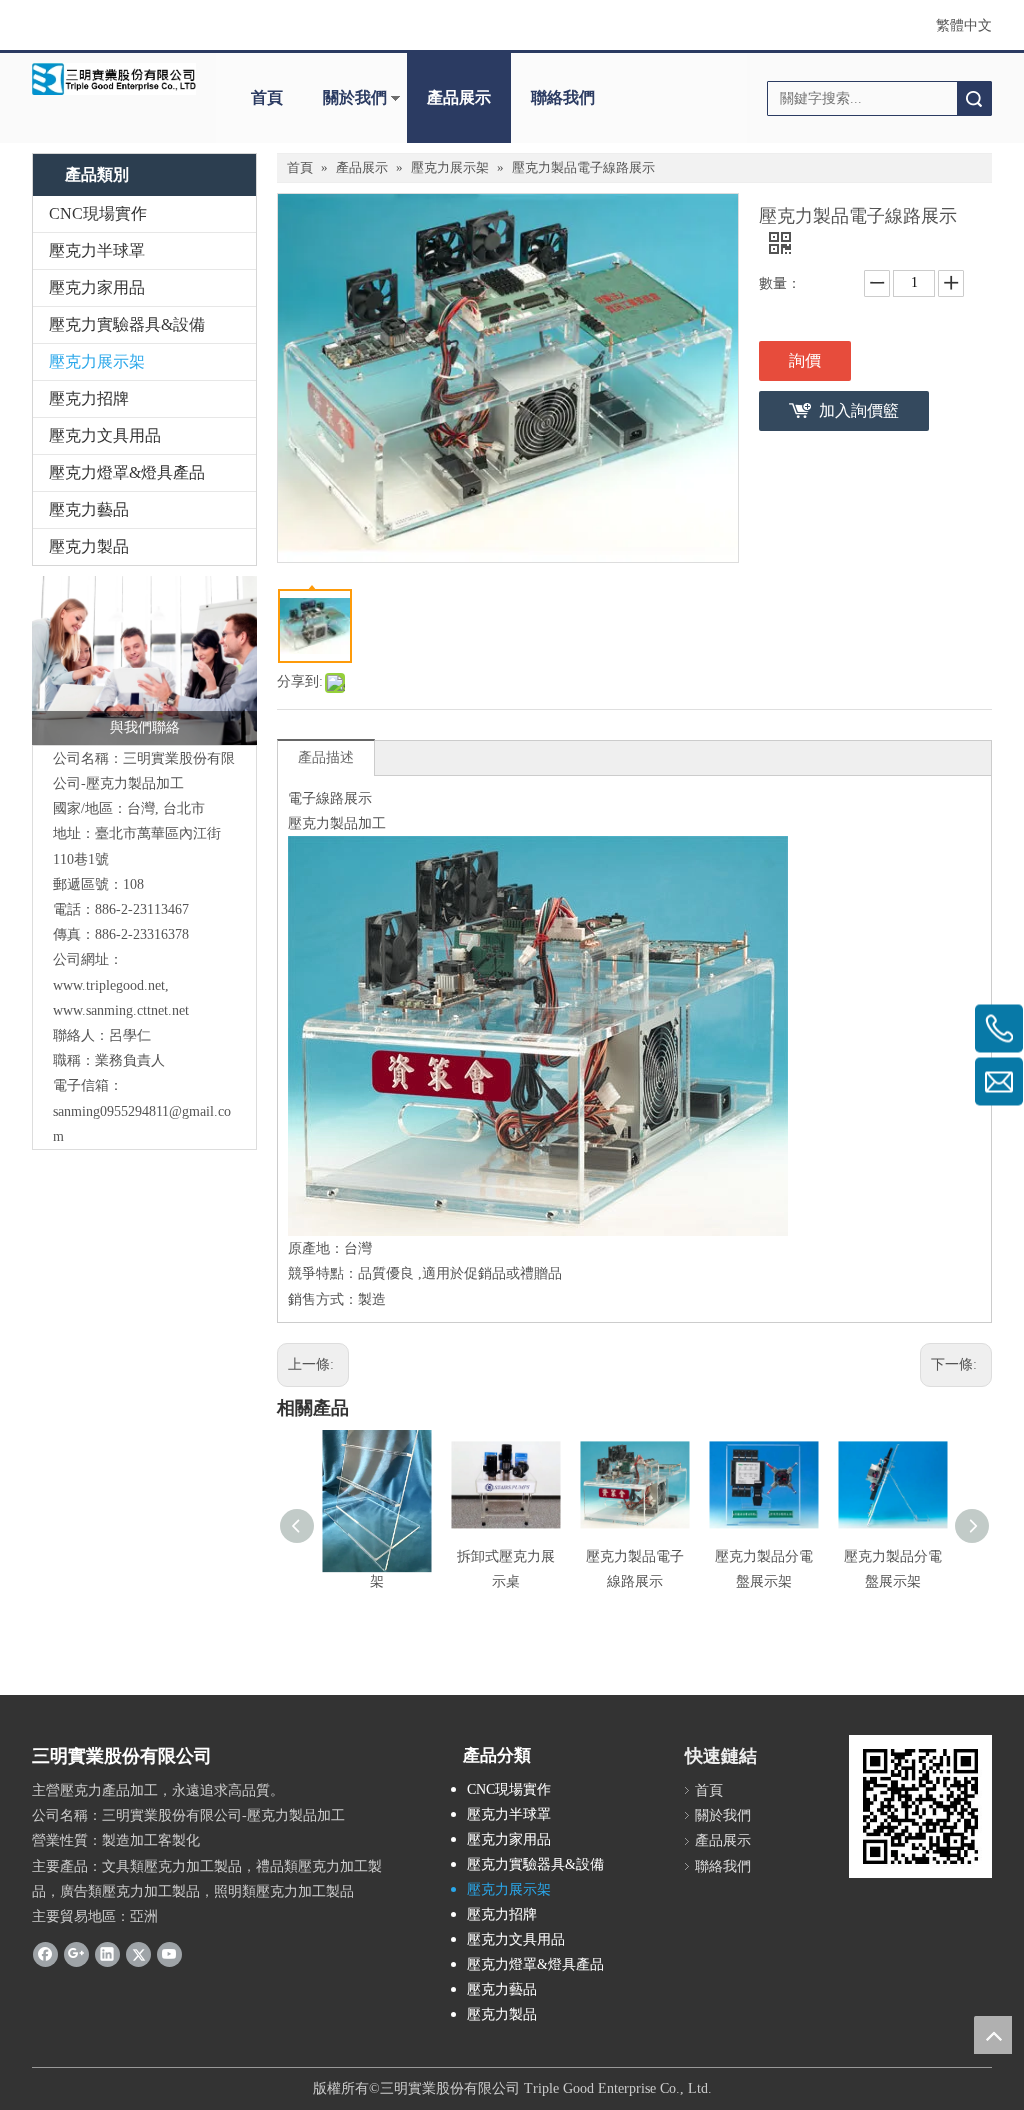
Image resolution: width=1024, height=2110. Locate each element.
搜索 (974, 98)
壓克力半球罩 (97, 250)
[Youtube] (169, 1953)
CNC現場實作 (98, 213)
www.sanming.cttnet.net (121, 1010)
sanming (76, 1111)
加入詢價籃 (859, 410)
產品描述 (326, 757)
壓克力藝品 (89, 509)
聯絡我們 (563, 97)
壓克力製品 (89, 546)
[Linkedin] (107, 1953)
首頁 (267, 97)
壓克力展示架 (97, 361)
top (993, 2035)
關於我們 (355, 97)
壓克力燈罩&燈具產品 (127, 472)
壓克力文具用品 (105, 435)
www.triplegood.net (109, 985)
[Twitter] (138, 1953)
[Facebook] (45, 1953)
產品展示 (459, 97)
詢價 (805, 360)
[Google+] (76, 1953)
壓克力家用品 (97, 287)
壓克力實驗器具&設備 (127, 324)
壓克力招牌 (89, 398)
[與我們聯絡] (144, 660)
